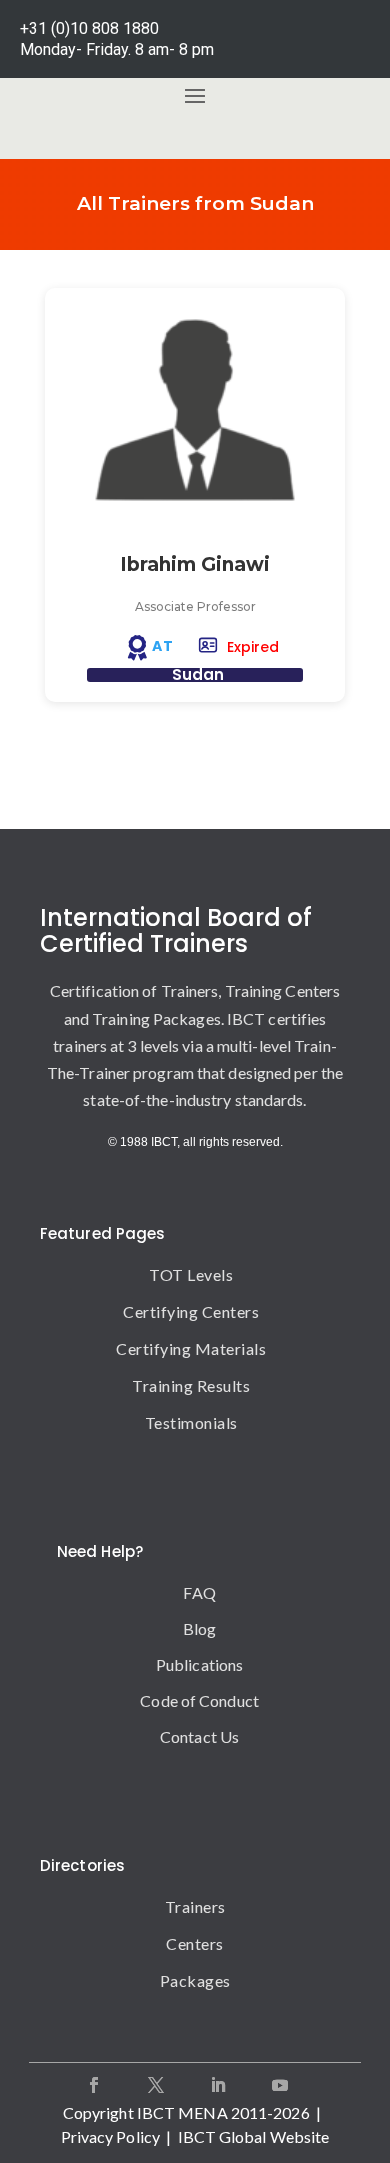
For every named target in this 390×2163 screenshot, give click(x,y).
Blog (199, 1628)
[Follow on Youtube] (280, 2085)
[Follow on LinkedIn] (218, 2085)
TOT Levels (191, 1274)
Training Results (191, 1385)
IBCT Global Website (254, 2136)
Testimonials (191, 1422)
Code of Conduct (199, 1700)
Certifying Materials (191, 1348)
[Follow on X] (156, 2085)
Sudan (198, 674)
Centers (195, 1943)
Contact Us (199, 1736)
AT (163, 646)
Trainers (195, 1906)
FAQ (199, 1592)
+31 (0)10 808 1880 (89, 28)
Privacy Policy (110, 2136)
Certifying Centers (191, 1311)
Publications (199, 1664)
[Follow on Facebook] (94, 2085)
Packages (195, 1980)
